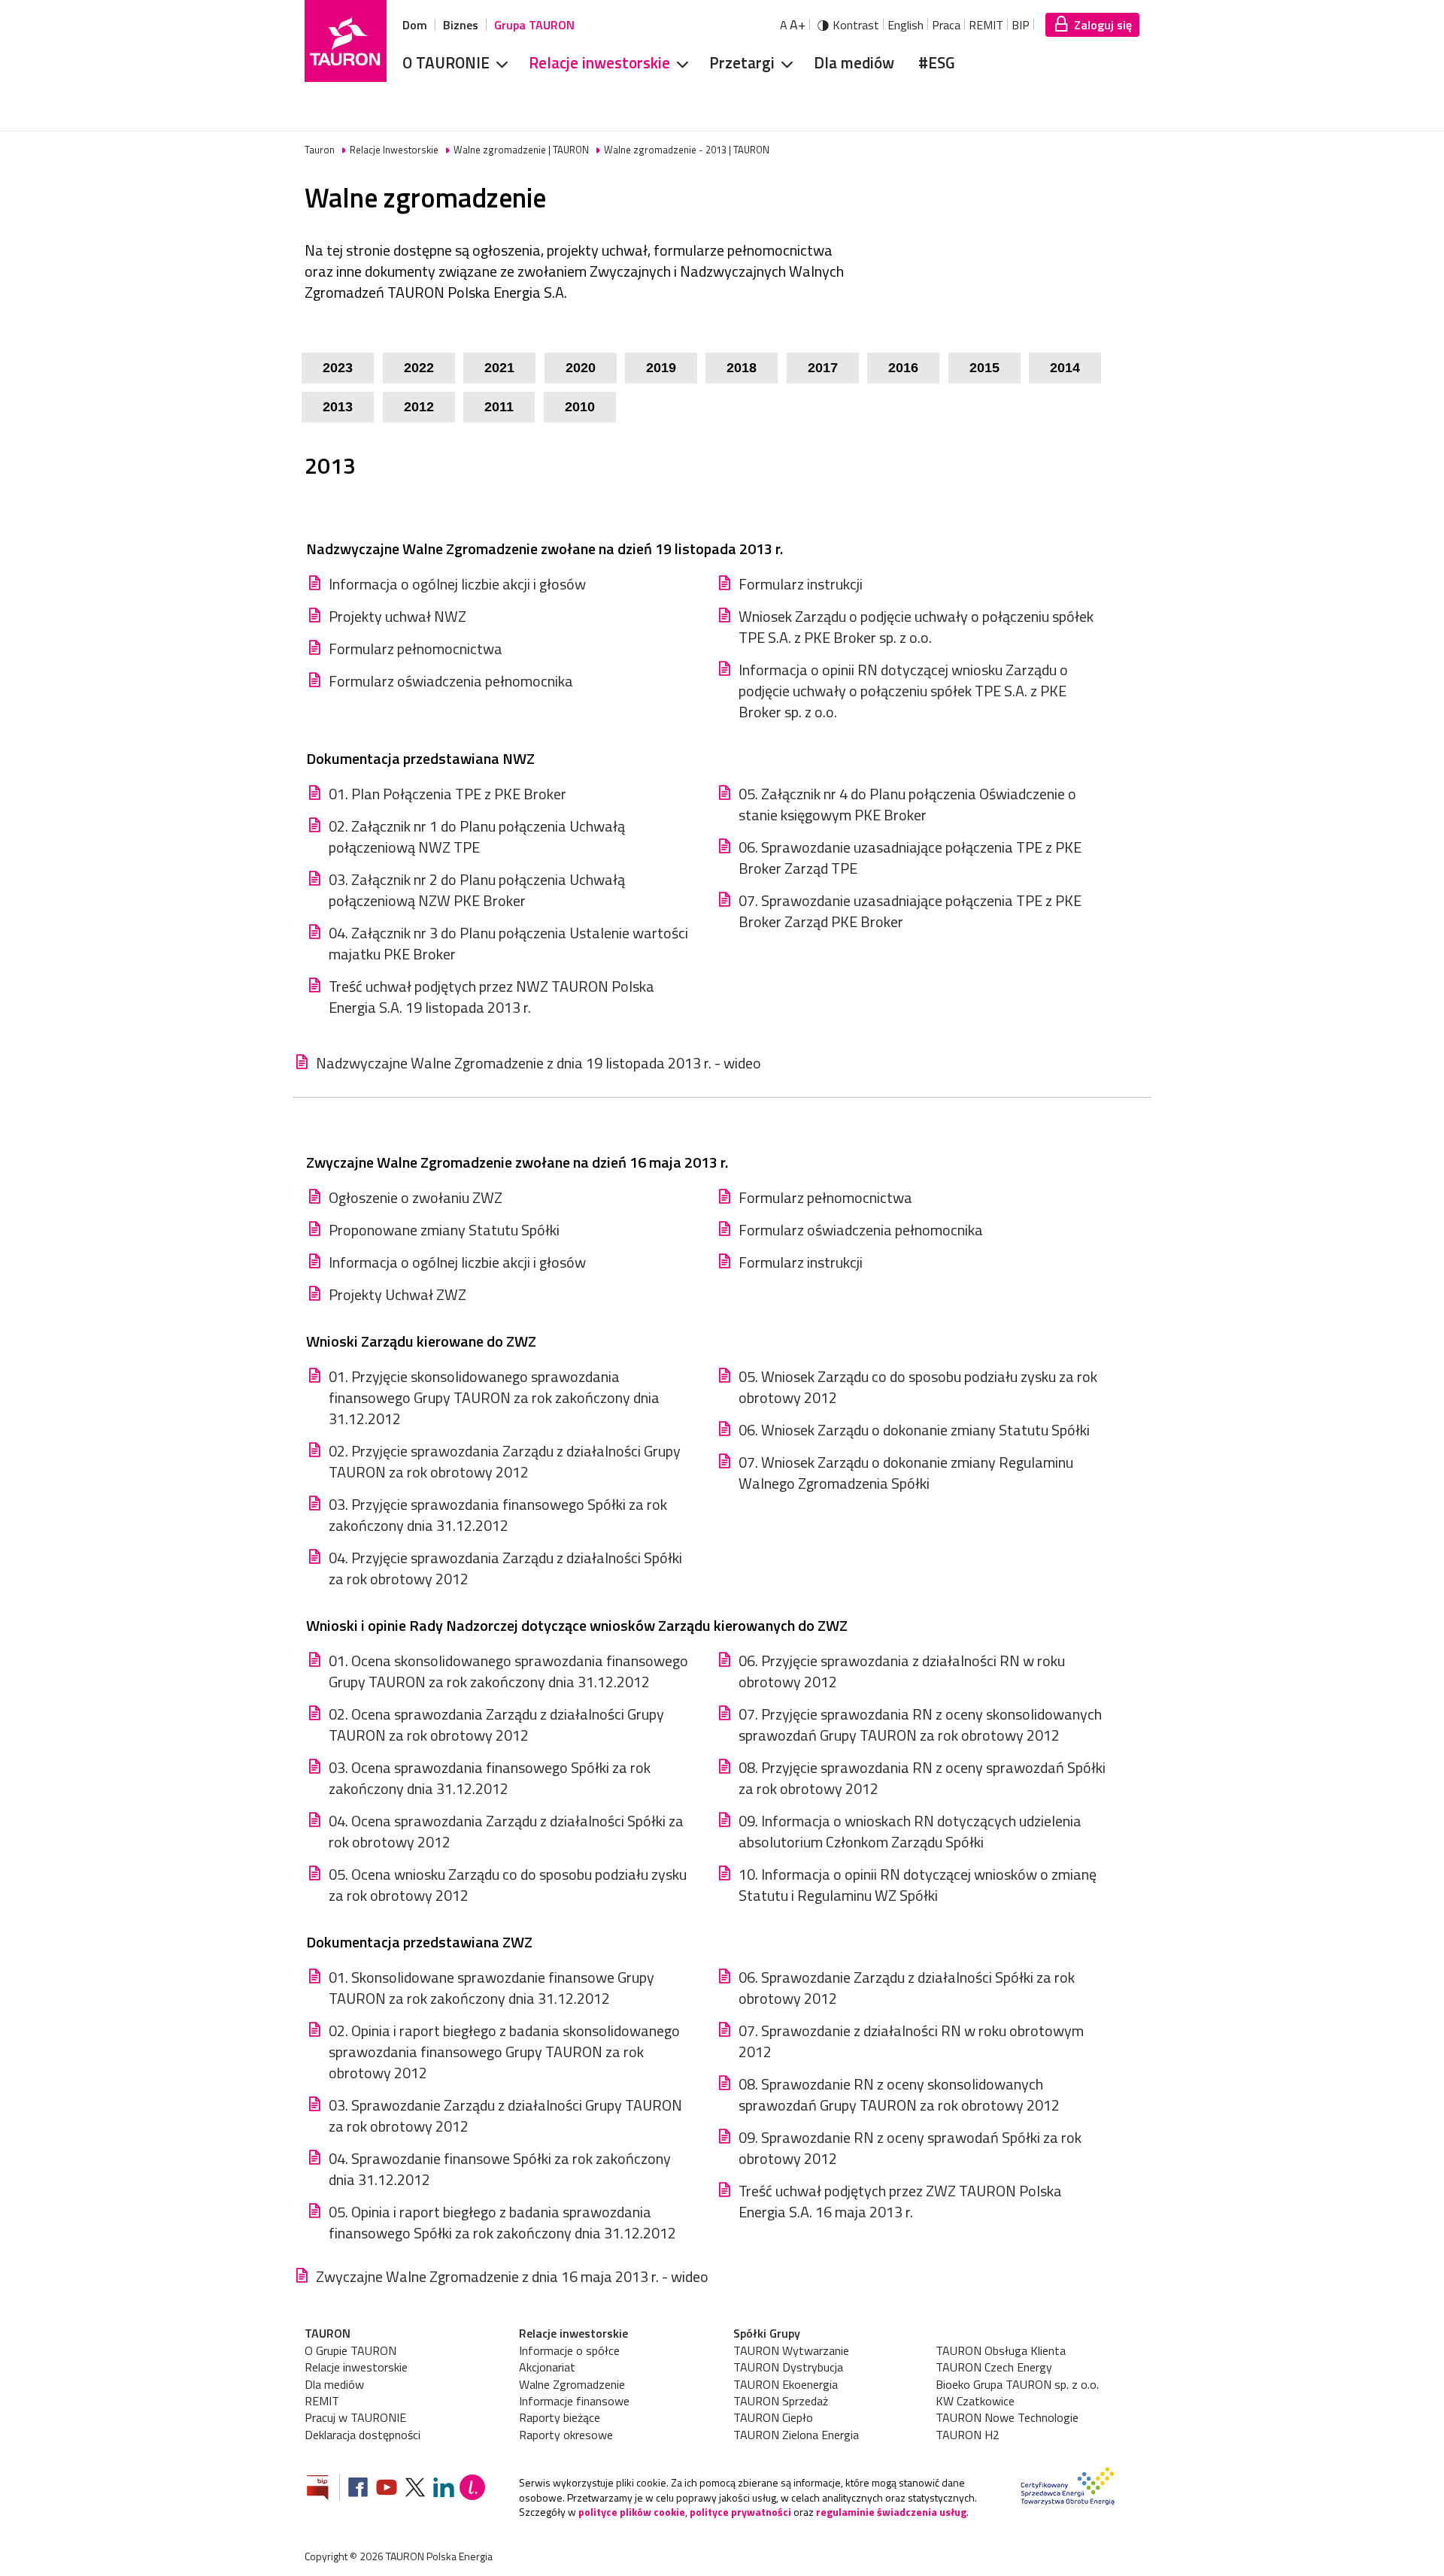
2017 (823, 368)
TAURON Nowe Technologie (1007, 2417)
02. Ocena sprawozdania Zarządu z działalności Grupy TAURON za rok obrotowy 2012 (496, 1725)
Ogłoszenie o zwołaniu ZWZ (416, 1198)
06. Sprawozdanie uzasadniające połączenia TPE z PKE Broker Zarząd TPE (910, 858)
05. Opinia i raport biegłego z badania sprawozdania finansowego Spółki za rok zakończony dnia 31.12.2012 (502, 2223)
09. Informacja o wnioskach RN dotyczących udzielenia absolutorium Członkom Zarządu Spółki (910, 1832)
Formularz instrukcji (801, 584)
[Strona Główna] (346, 41)
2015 (984, 368)
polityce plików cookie (632, 2512)
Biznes (461, 25)
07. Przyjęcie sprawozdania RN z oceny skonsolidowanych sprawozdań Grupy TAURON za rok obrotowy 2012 (920, 1725)
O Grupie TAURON (350, 2350)
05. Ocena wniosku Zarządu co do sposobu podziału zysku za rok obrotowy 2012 (508, 1885)
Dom (415, 25)
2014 (1065, 368)
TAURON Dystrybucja (788, 2367)
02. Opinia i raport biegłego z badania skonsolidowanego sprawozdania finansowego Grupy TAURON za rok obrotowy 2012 (504, 2052)
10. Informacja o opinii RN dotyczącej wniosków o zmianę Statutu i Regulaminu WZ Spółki (918, 1885)
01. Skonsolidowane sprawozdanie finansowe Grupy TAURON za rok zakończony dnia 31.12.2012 (491, 1988)
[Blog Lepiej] (472, 2489)
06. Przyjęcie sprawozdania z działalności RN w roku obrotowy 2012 (902, 1671)
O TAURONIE (446, 62)
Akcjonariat (547, 2367)
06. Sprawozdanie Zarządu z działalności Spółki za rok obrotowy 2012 (907, 1988)
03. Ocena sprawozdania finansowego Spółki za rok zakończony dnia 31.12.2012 (490, 1778)
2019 (661, 368)
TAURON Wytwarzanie (791, 2350)
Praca (946, 25)
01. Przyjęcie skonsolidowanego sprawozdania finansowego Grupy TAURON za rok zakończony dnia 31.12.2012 (494, 1398)
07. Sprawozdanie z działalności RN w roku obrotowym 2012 (911, 2041)
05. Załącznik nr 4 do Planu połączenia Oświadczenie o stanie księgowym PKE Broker (907, 805)
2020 (581, 368)
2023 (338, 368)
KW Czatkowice (975, 2401)
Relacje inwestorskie (599, 62)
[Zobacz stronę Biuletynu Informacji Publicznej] (323, 2489)
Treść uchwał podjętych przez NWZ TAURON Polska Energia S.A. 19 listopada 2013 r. (491, 997)
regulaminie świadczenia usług (891, 2512)
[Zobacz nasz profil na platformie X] (415, 2489)
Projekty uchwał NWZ (397, 617)
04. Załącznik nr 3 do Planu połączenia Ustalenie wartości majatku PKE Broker (508, 944)
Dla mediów (854, 62)
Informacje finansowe (574, 2401)
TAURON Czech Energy (994, 2367)
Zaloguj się (1103, 25)
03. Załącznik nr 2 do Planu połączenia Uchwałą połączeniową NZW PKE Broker (477, 890)
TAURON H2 (968, 2435)
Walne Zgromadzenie (572, 2384)
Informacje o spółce (569, 2350)
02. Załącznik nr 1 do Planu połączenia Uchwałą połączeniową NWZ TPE (477, 837)
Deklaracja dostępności (363, 2435)
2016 (903, 368)
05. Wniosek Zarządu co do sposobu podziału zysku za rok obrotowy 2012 (918, 1387)
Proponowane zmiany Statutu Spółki (444, 1230)
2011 (499, 407)
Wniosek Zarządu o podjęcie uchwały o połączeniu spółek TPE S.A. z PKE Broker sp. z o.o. (916, 627)
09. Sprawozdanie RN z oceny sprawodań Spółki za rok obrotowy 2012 (910, 2148)
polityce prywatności (740, 2512)
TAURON (328, 2333)
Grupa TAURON (534, 25)
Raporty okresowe (566, 2435)
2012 (419, 407)
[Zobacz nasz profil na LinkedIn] (444, 2489)
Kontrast (856, 25)
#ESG (937, 62)
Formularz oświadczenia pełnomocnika (451, 681)
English (906, 25)
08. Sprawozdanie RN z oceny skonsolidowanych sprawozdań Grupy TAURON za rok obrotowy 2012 (899, 2095)
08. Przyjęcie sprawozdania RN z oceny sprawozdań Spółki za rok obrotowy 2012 (922, 1778)
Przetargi (742, 62)
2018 (742, 368)
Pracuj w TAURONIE (355, 2417)
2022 (419, 368)
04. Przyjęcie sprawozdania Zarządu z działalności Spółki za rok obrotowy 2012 (505, 1568)
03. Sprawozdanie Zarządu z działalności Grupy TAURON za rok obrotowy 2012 (505, 2116)
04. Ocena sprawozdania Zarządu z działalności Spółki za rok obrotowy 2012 (506, 1832)
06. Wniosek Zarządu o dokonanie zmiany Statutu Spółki (914, 1430)
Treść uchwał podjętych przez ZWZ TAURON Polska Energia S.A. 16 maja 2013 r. (900, 2202)
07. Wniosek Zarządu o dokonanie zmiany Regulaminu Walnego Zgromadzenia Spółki (906, 1473)
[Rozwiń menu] (497, 63)
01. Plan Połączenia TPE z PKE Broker (447, 794)
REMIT (986, 25)
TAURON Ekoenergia (786, 2384)
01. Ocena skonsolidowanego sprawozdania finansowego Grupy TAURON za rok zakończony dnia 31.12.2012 (508, 1671)
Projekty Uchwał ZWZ (397, 1295)
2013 (338, 407)
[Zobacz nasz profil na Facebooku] (358, 2489)
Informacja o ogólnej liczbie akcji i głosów (457, 584)
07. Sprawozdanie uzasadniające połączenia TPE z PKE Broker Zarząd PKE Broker (910, 911)
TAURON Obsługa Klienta (1001, 2350)
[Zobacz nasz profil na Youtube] (387, 2489)
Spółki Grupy (767, 2333)
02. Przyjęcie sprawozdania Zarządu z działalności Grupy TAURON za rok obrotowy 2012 (505, 1462)
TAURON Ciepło (773, 2417)
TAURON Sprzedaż (781, 2401)
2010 (580, 407)
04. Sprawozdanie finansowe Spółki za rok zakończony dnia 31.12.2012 (500, 2169)
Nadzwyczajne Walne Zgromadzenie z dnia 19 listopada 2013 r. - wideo (538, 1063)
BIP (1021, 25)
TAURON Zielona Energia (796, 2435)
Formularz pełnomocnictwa (416, 649)
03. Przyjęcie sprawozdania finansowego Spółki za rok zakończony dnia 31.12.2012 (498, 1515)
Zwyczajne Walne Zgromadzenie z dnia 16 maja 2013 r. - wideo (512, 2277)
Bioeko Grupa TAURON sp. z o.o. (1017, 2384)
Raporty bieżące (560, 2417)
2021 (499, 368)
